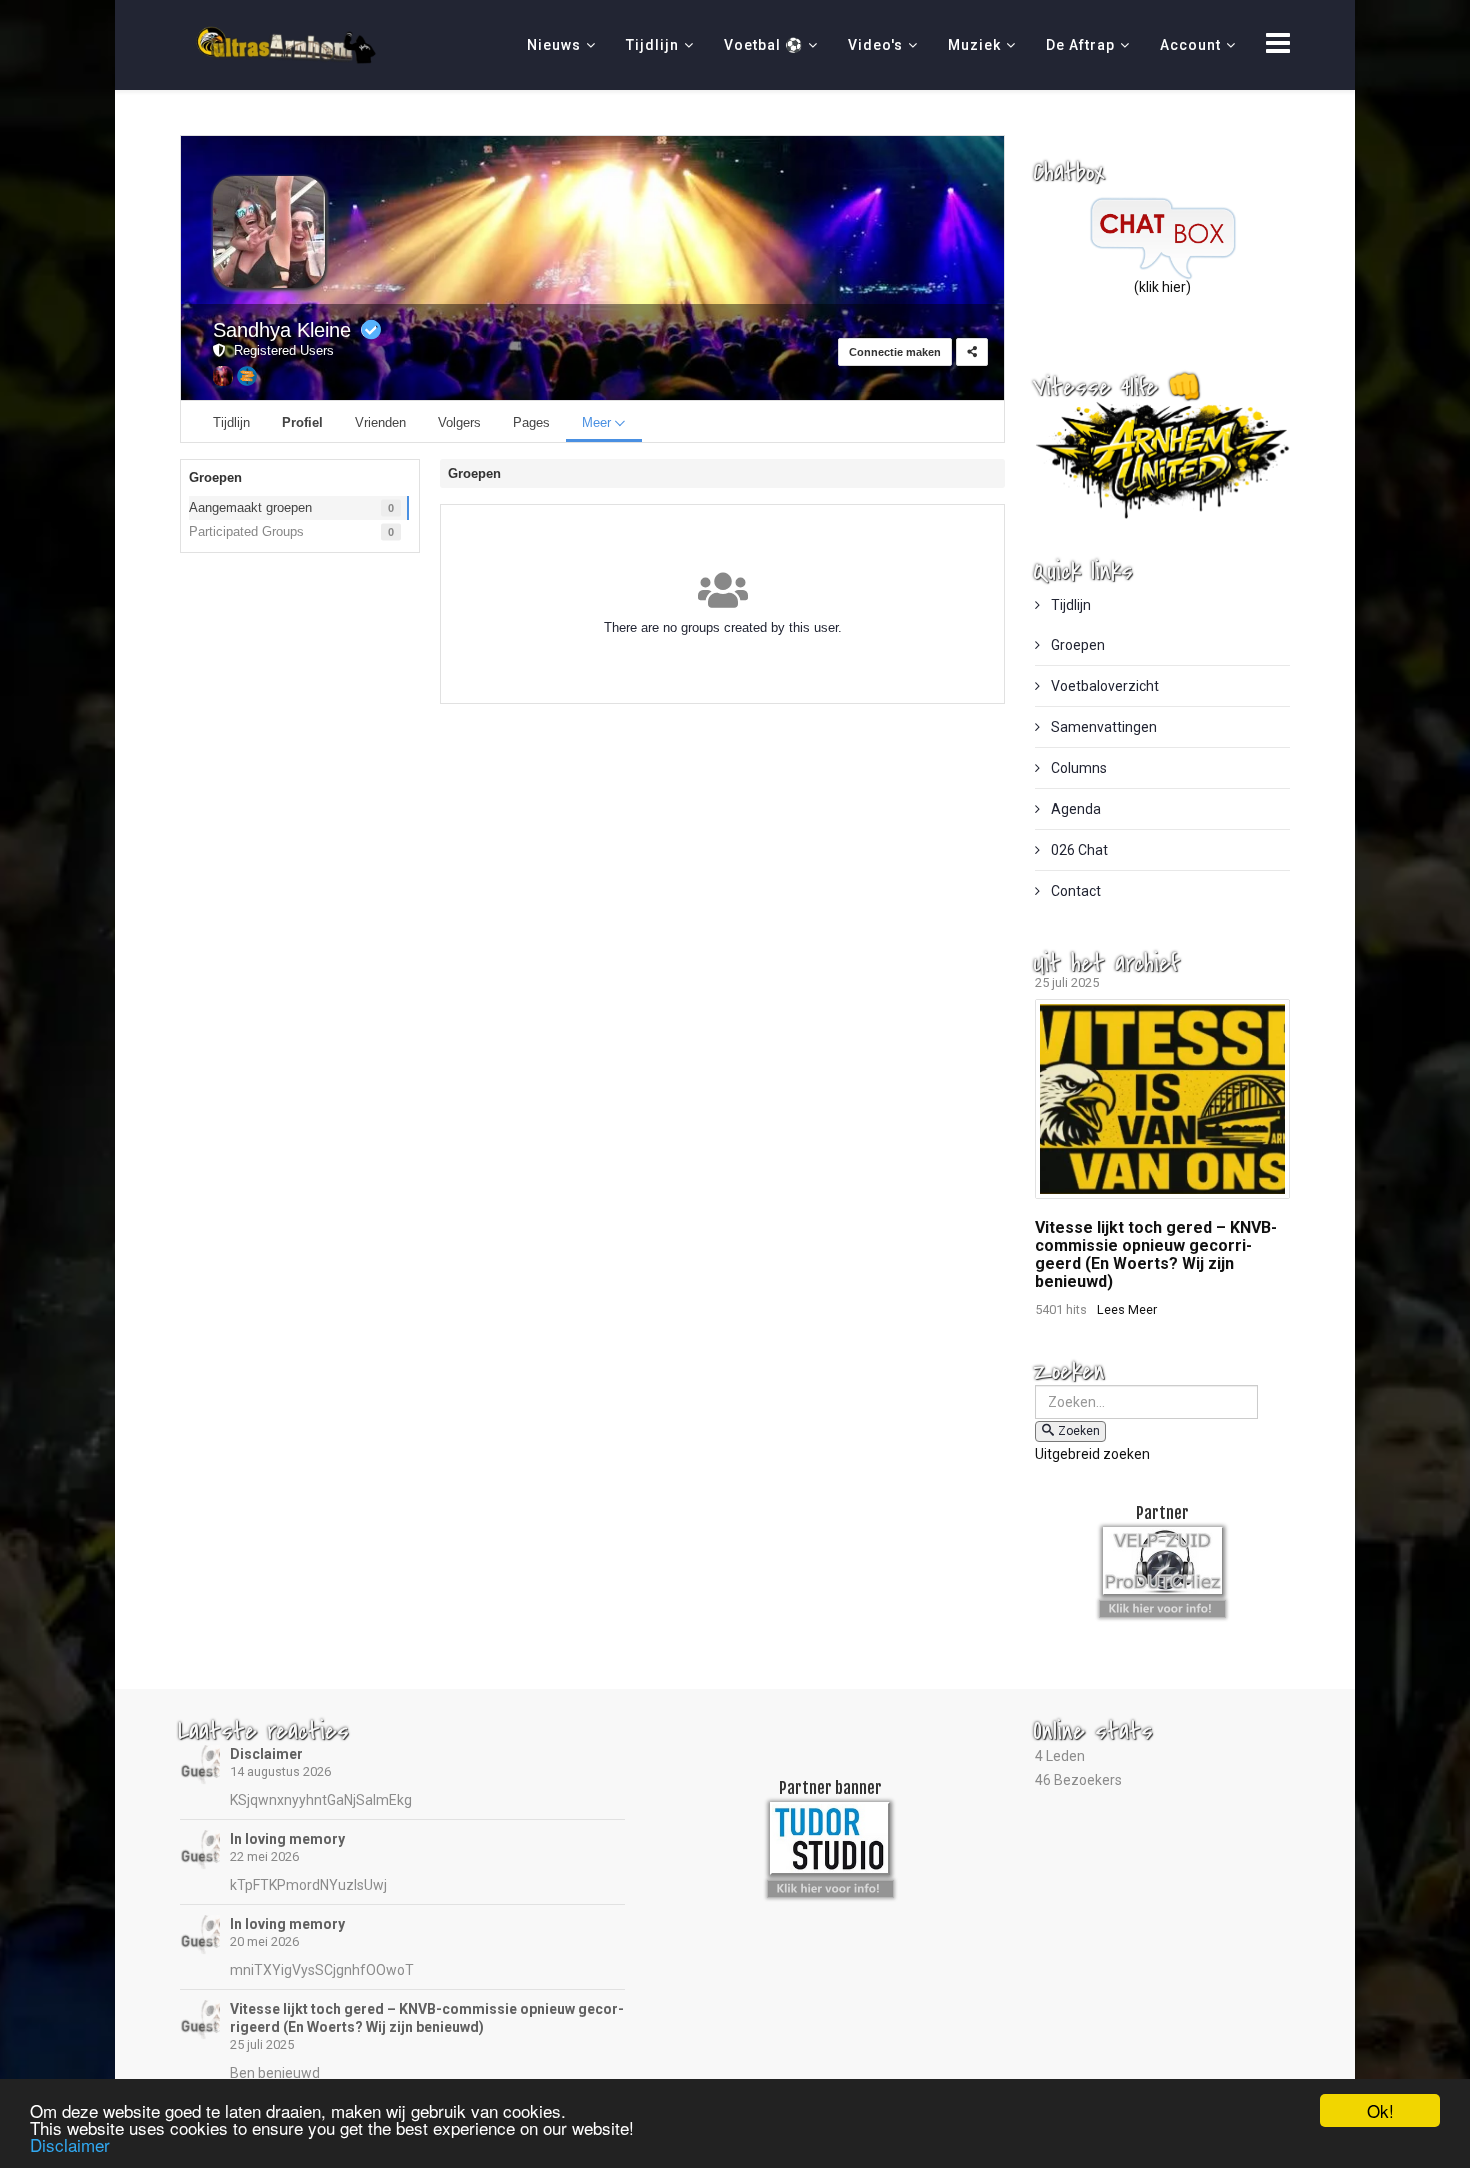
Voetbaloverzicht (1103, 686)
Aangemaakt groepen (250, 507)
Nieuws (554, 45)
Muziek (974, 45)
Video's (875, 45)
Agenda (1074, 809)
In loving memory (287, 1839)
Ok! (1380, 2110)
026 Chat (1078, 850)
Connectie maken (895, 352)
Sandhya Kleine (282, 330)
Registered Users (280, 350)
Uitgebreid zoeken (1092, 1454)
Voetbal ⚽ (763, 45)
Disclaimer (266, 1754)
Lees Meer (1127, 1309)
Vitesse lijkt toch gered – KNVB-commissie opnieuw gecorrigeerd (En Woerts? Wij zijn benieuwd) (1156, 1254)
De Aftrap (1080, 45)
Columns (1077, 768)
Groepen (1076, 645)
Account (1190, 45)
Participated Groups (246, 531)
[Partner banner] (1162, 1606)
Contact (1074, 891)
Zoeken (1079, 1431)
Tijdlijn (652, 45)
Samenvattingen (1102, 727)
